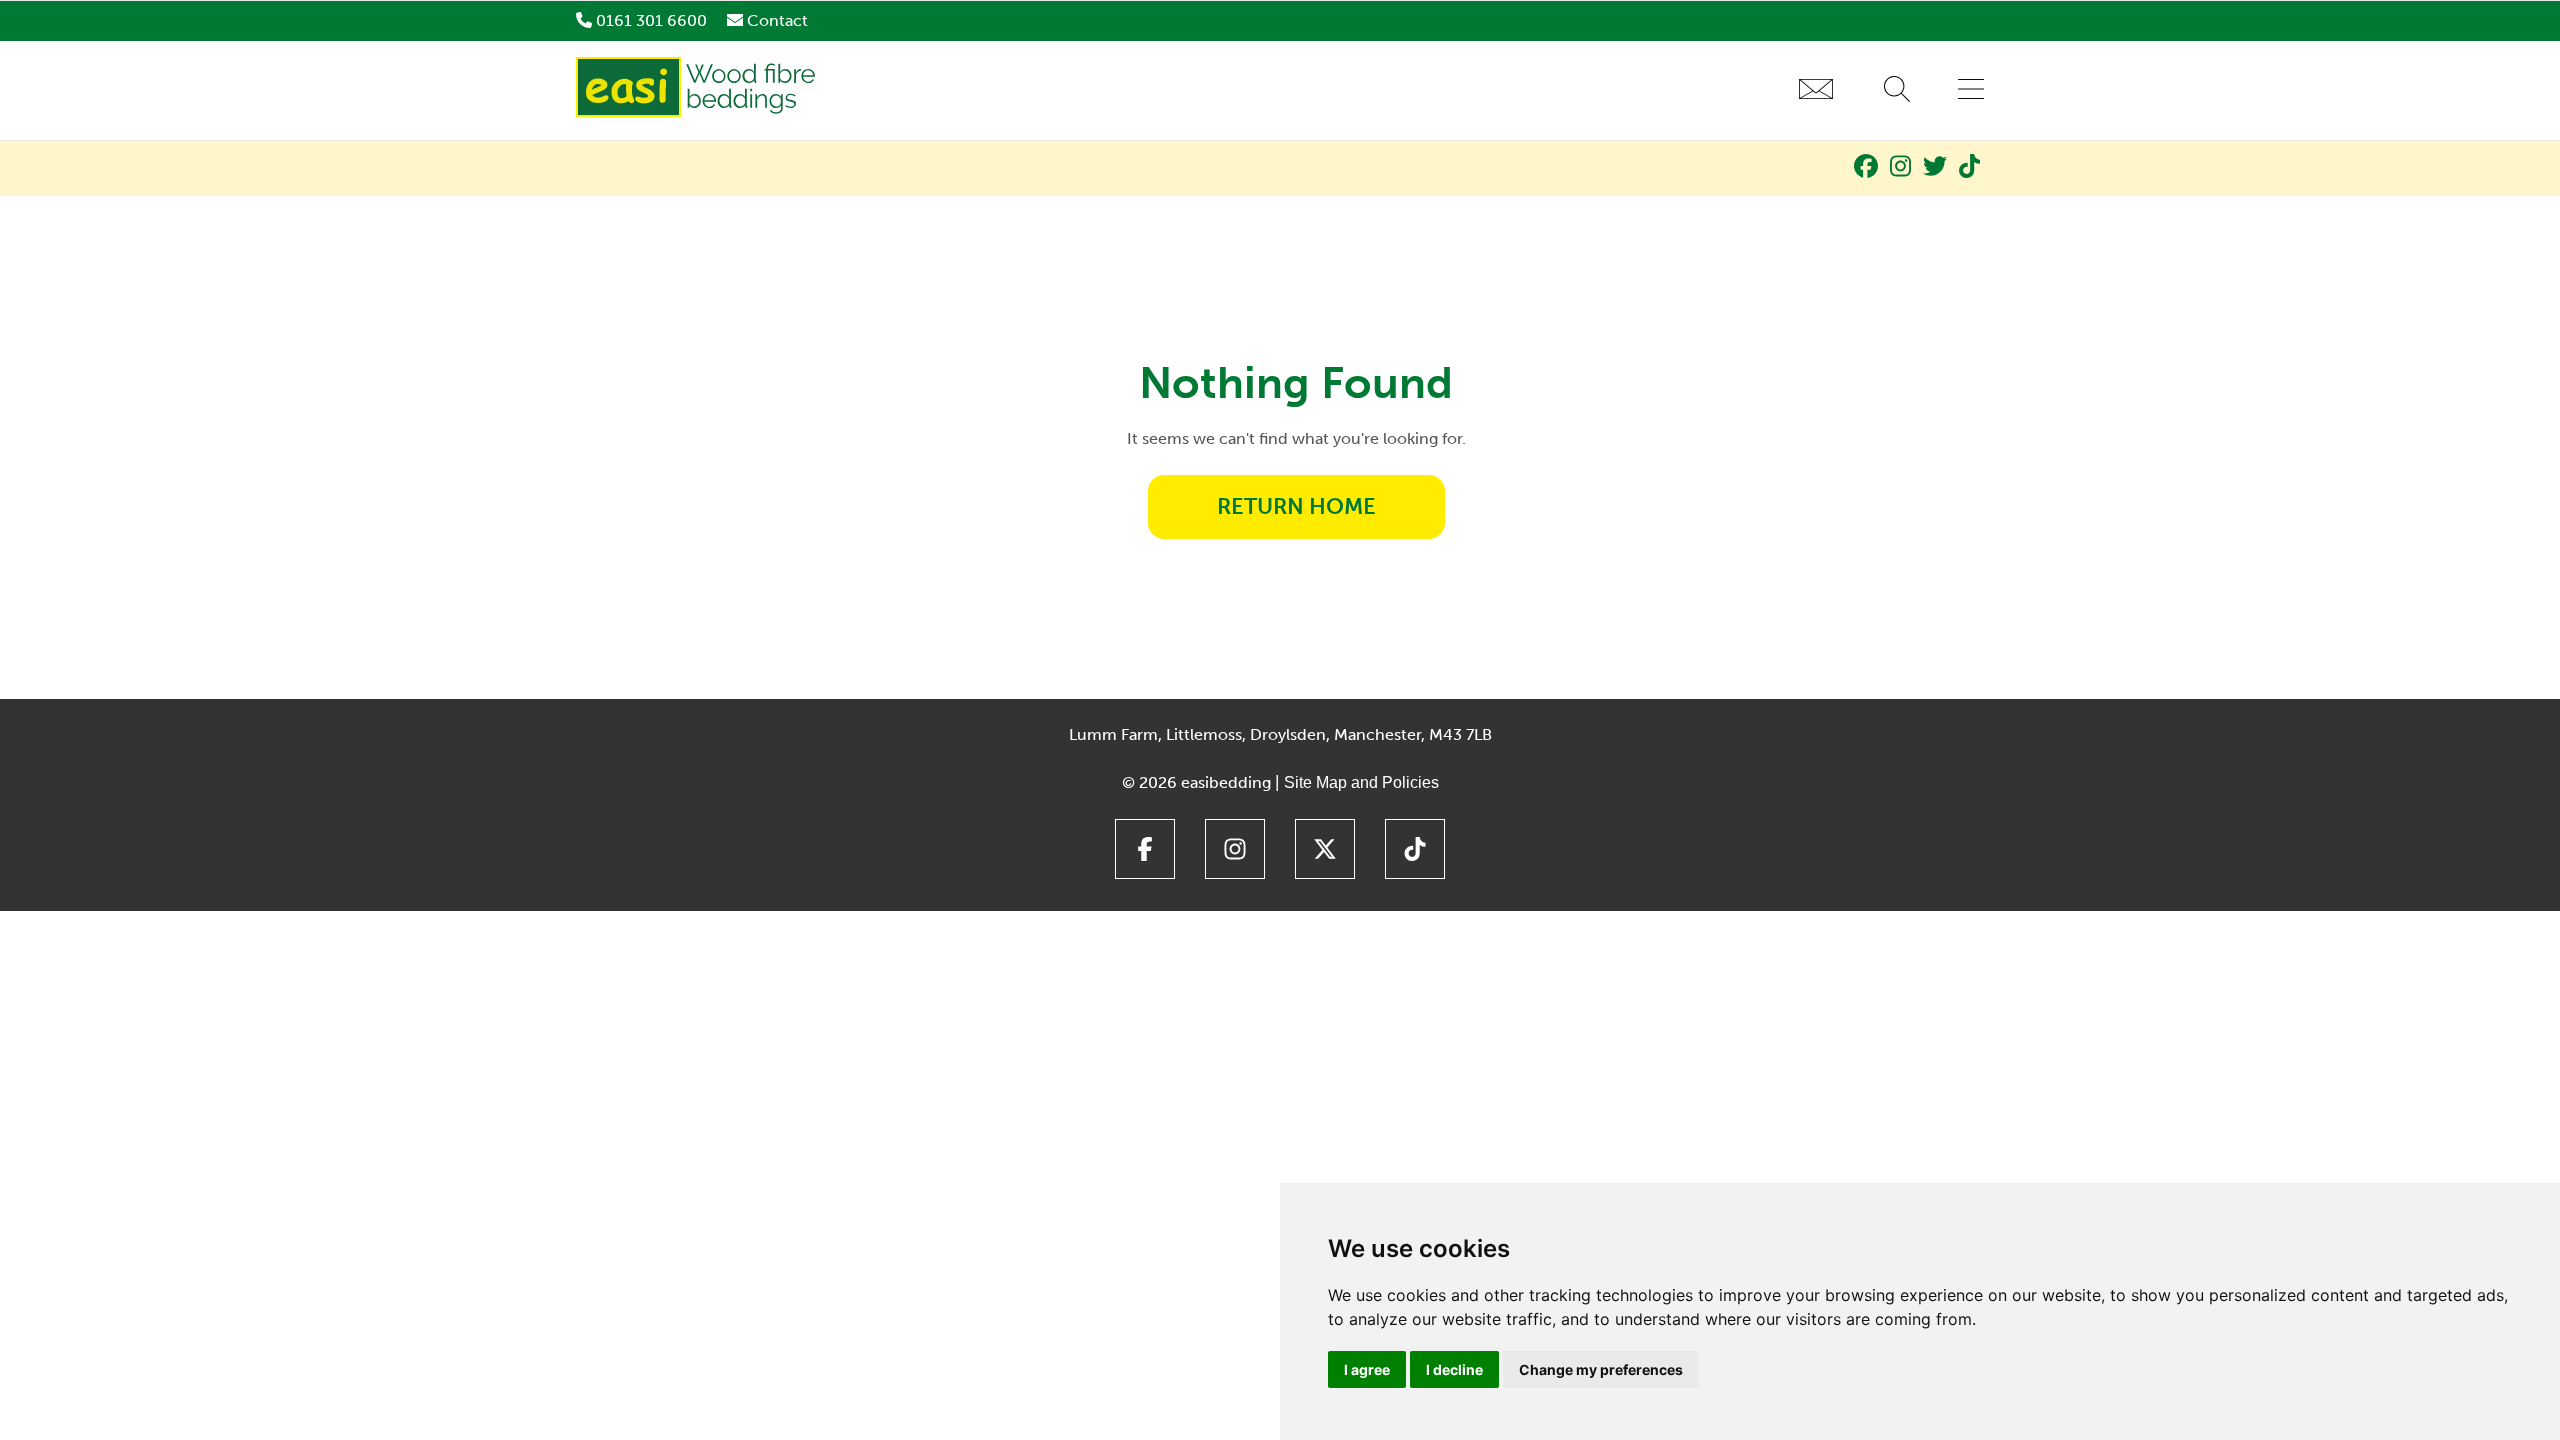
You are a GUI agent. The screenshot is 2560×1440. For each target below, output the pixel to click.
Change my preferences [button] (1601, 1369)
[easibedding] (698, 111)
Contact (777, 20)
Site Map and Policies (1361, 782)
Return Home (1296, 506)
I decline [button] (1454, 1369)
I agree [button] (1367, 1369)
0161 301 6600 (651, 20)
